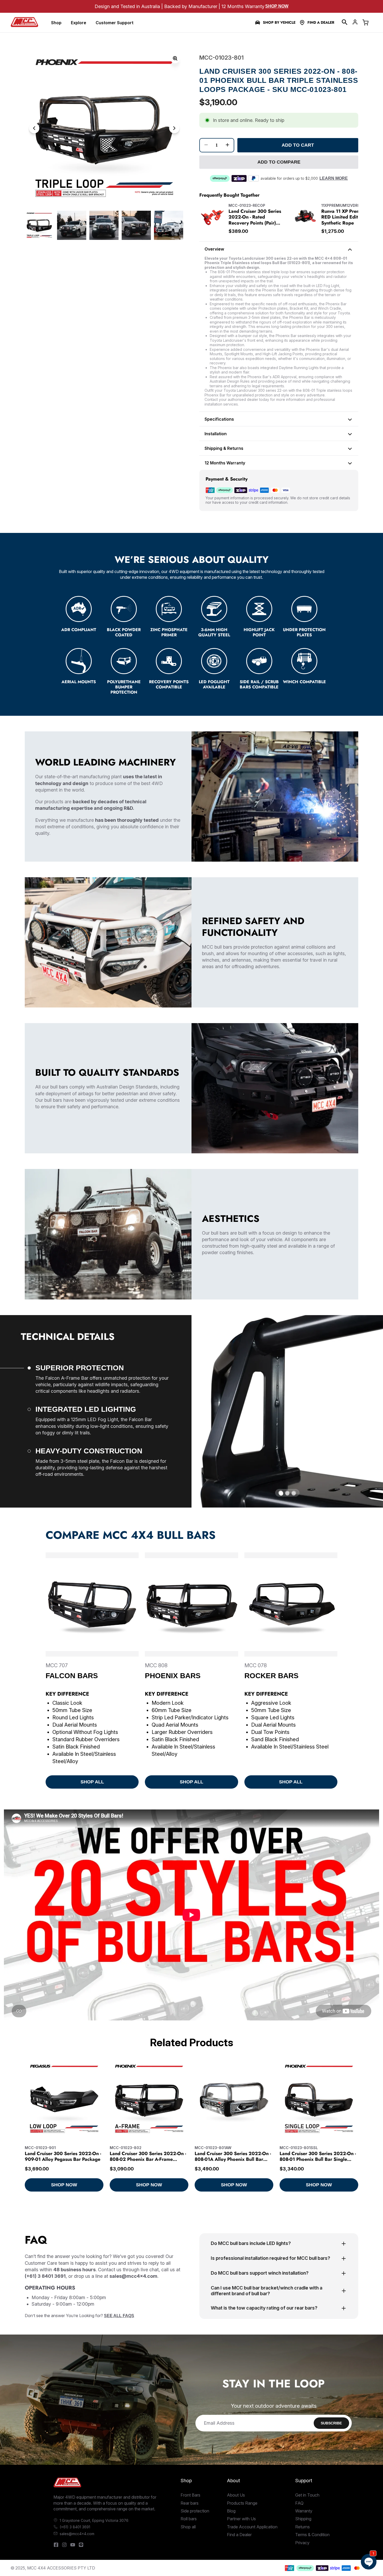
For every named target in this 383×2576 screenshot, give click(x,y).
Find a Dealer (321, 23)
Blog (231, 2511)
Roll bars (189, 2519)
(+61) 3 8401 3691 (75, 2527)
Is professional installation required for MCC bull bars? (270, 2258)
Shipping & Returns (224, 448)
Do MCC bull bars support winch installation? (260, 2273)
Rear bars (190, 2503)
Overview (214, 249)
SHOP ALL (92, 1782)
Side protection (195, 2511)
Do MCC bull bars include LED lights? (251, 2243)
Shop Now (277, 6)
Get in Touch (307, 2495)
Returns (302, 2527)
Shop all (188, 2527)
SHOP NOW (64, 2185)
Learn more (334, 178)
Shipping (303, 2519)
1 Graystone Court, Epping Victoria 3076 (94, 2520)
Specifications (219, 419)
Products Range (242, 2503)
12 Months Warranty (225, 463)
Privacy (302, 2543)
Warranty (304, 2511)
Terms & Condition (312, 2535)
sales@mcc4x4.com (77, 2534)
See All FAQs (119, 2316)
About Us (236, 2495)
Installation (216, 434)
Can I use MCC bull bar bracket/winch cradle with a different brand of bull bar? (267, 2291)
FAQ (299, 2503)
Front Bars (190, 2495)
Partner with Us (241, 2519)
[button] (345, 22)
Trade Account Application (252, 2527)
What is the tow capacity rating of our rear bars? (264, 2308)
